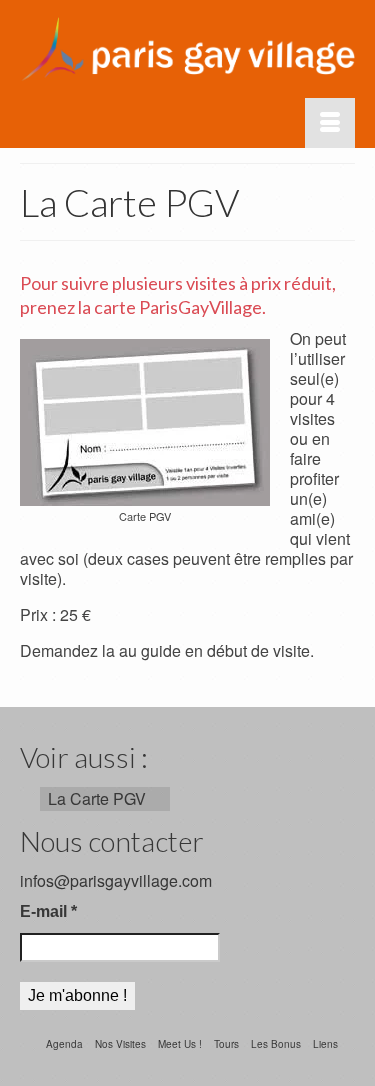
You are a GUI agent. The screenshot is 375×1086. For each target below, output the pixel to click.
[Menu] (330, 123)
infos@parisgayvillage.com (116, 880)
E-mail (48, 911)
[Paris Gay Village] (187, 49)
